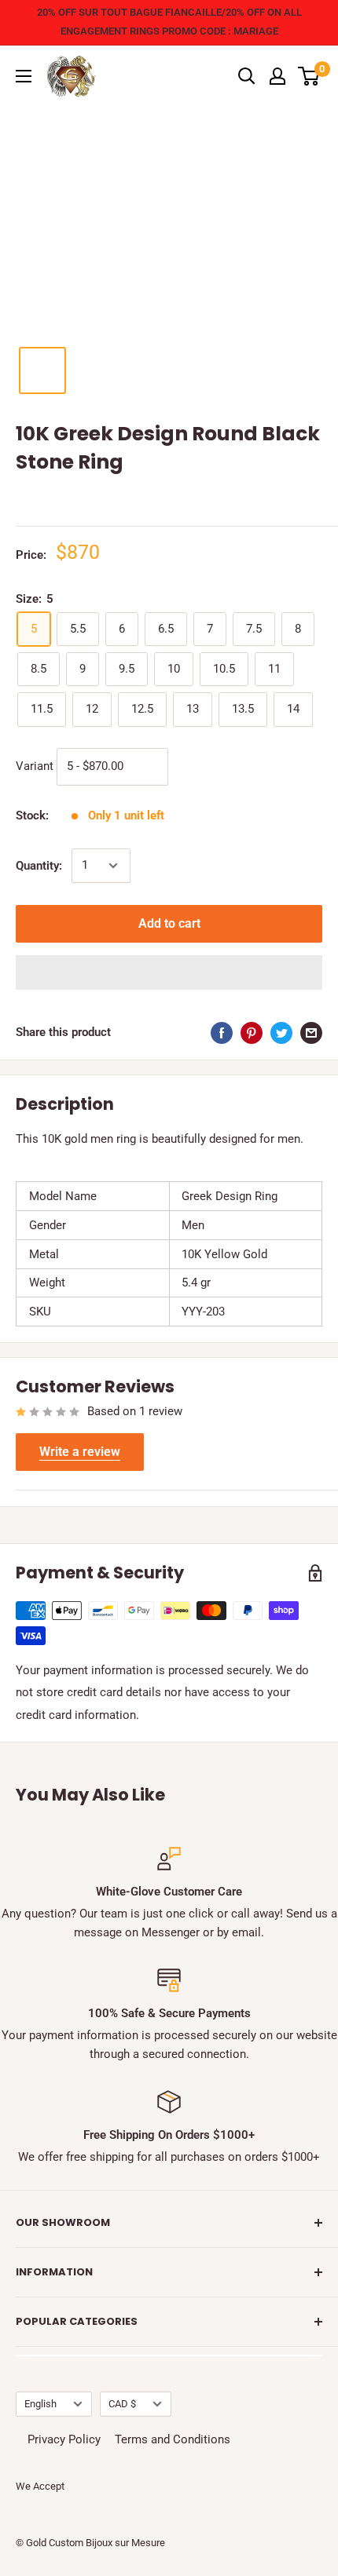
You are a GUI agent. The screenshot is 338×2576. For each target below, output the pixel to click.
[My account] (277, 76)
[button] (169, 972)
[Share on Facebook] (222, 1033)
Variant (35, 765)
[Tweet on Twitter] (281, 1033)
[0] (309, 76)
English (40, 2404)
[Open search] (247, 76)
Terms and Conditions (173, 2439)
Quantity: (39, 866)
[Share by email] (311, 1033)
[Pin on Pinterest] (252, 1033)
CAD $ (122, 2404)
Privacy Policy (64, 2439)
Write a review (80, 1452)
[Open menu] (24, 76)
